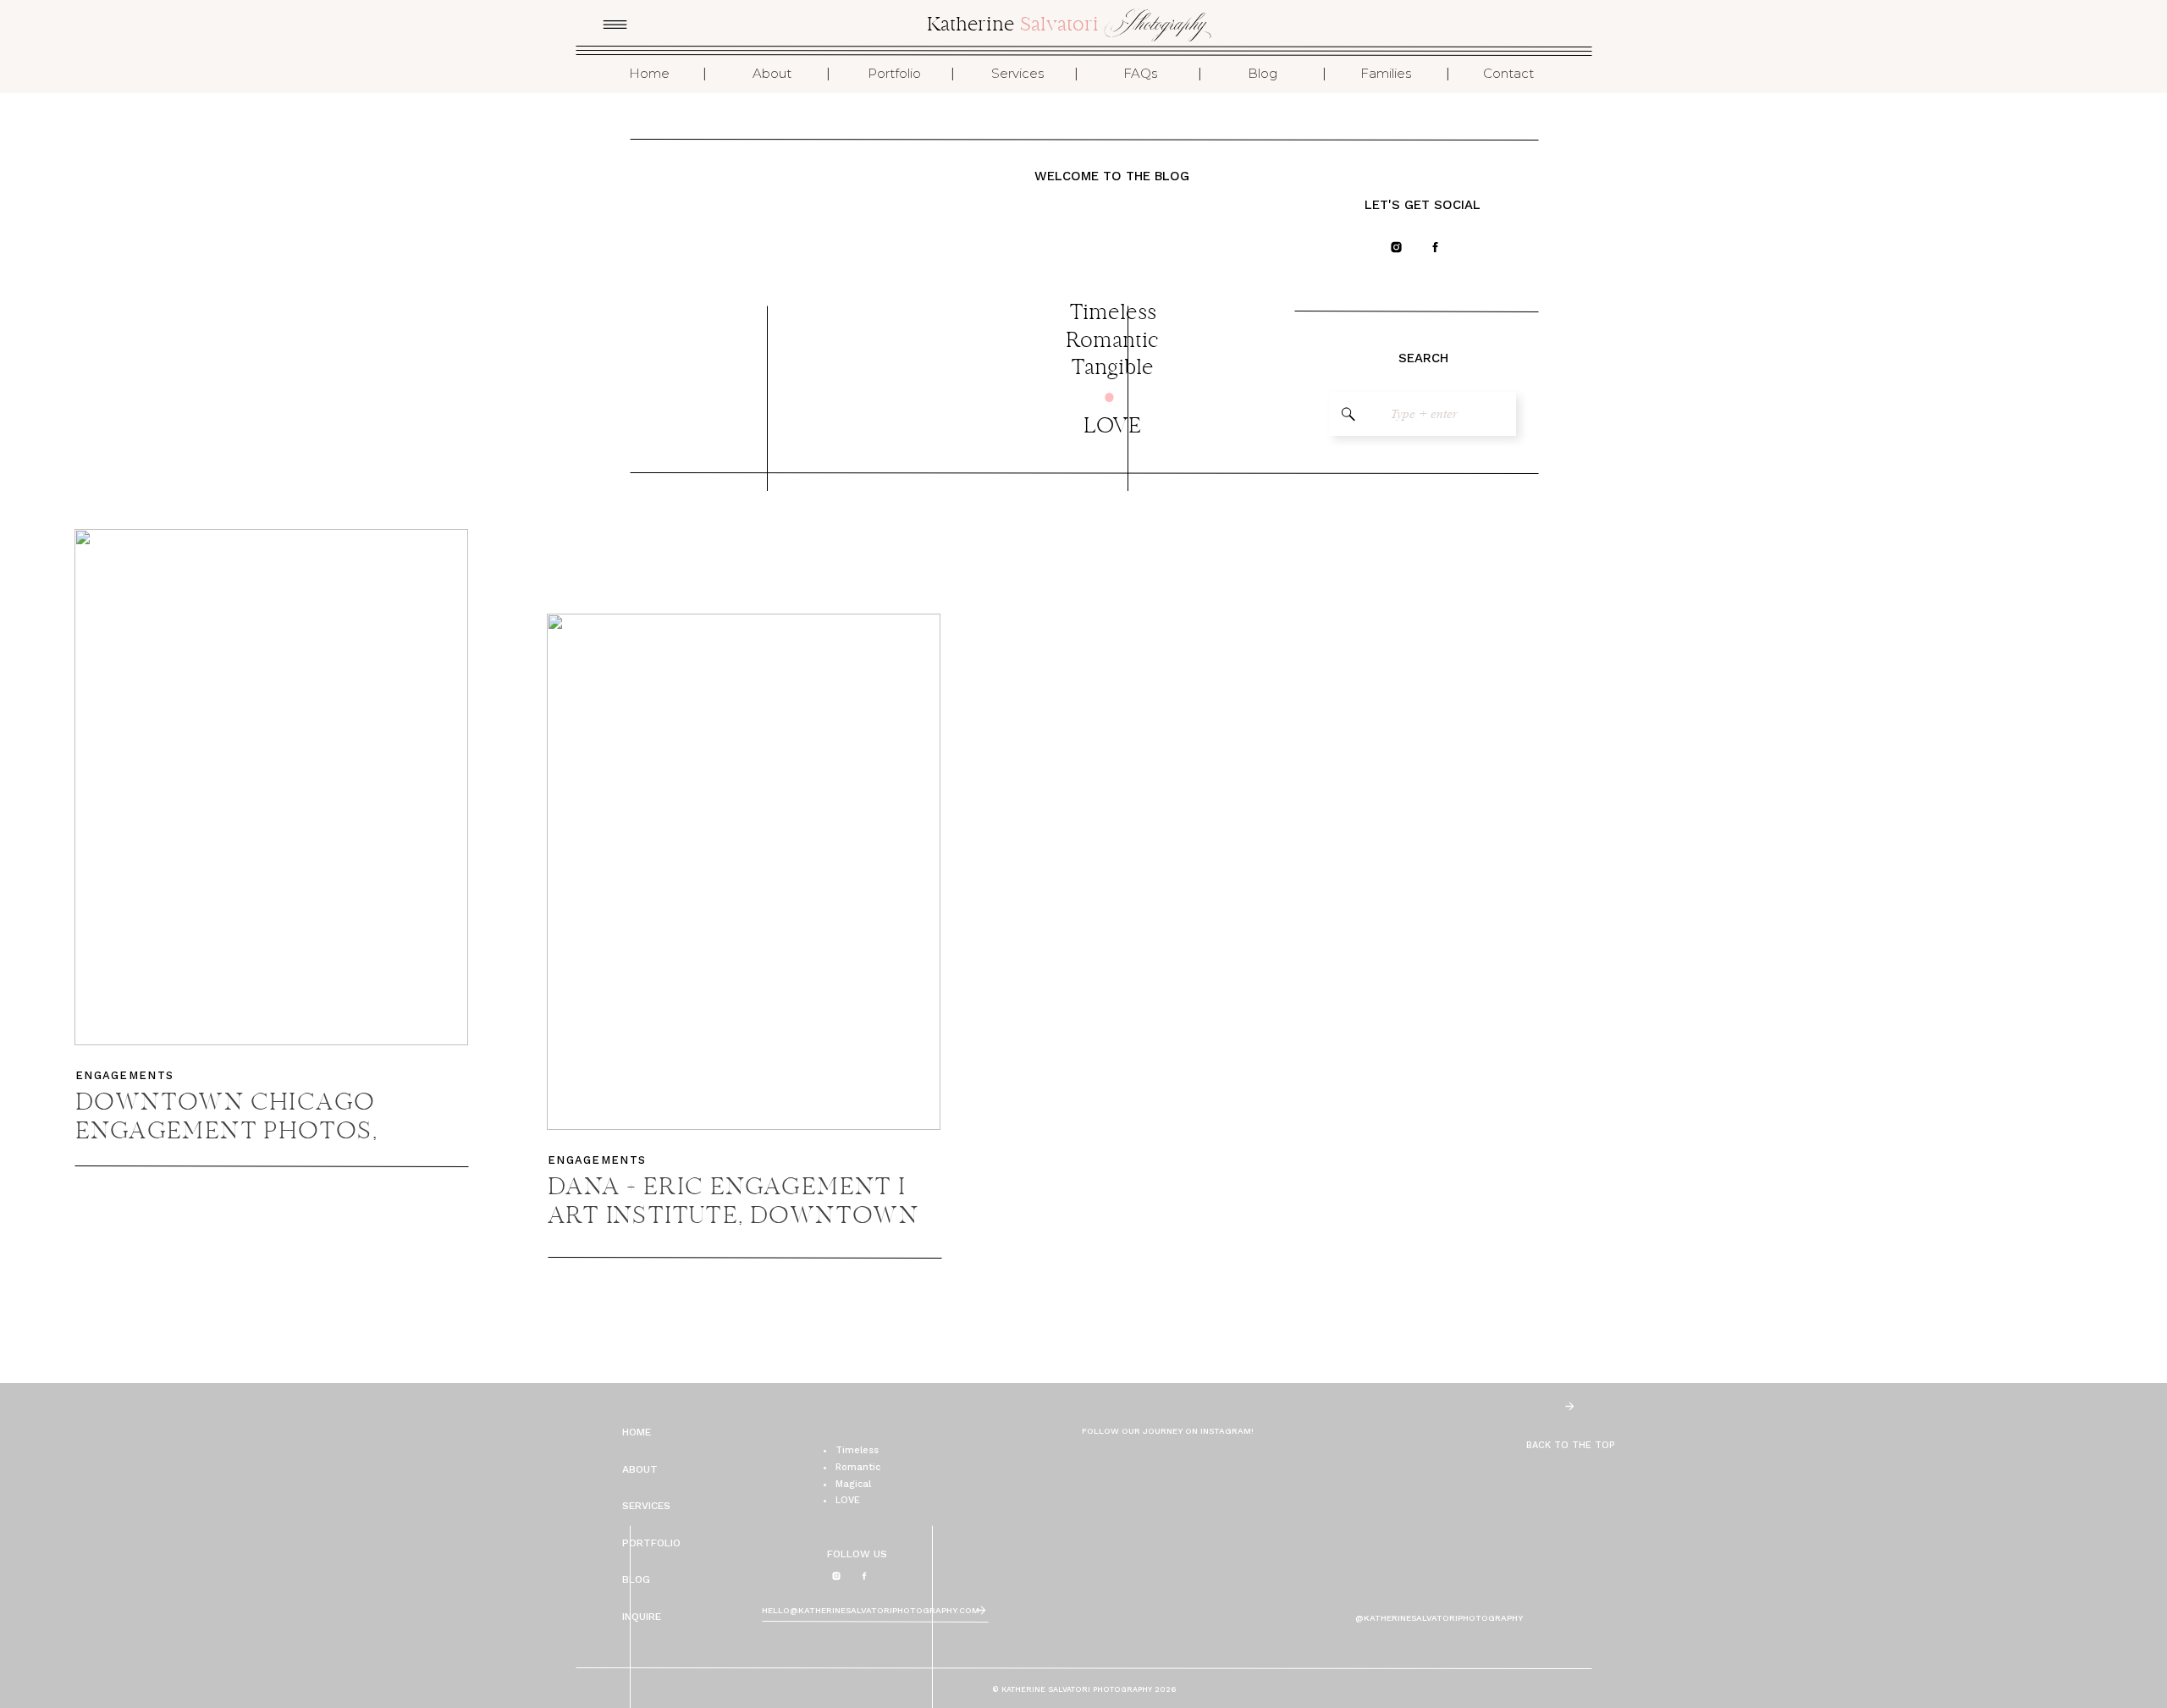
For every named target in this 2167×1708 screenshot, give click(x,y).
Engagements (124, 1075)
